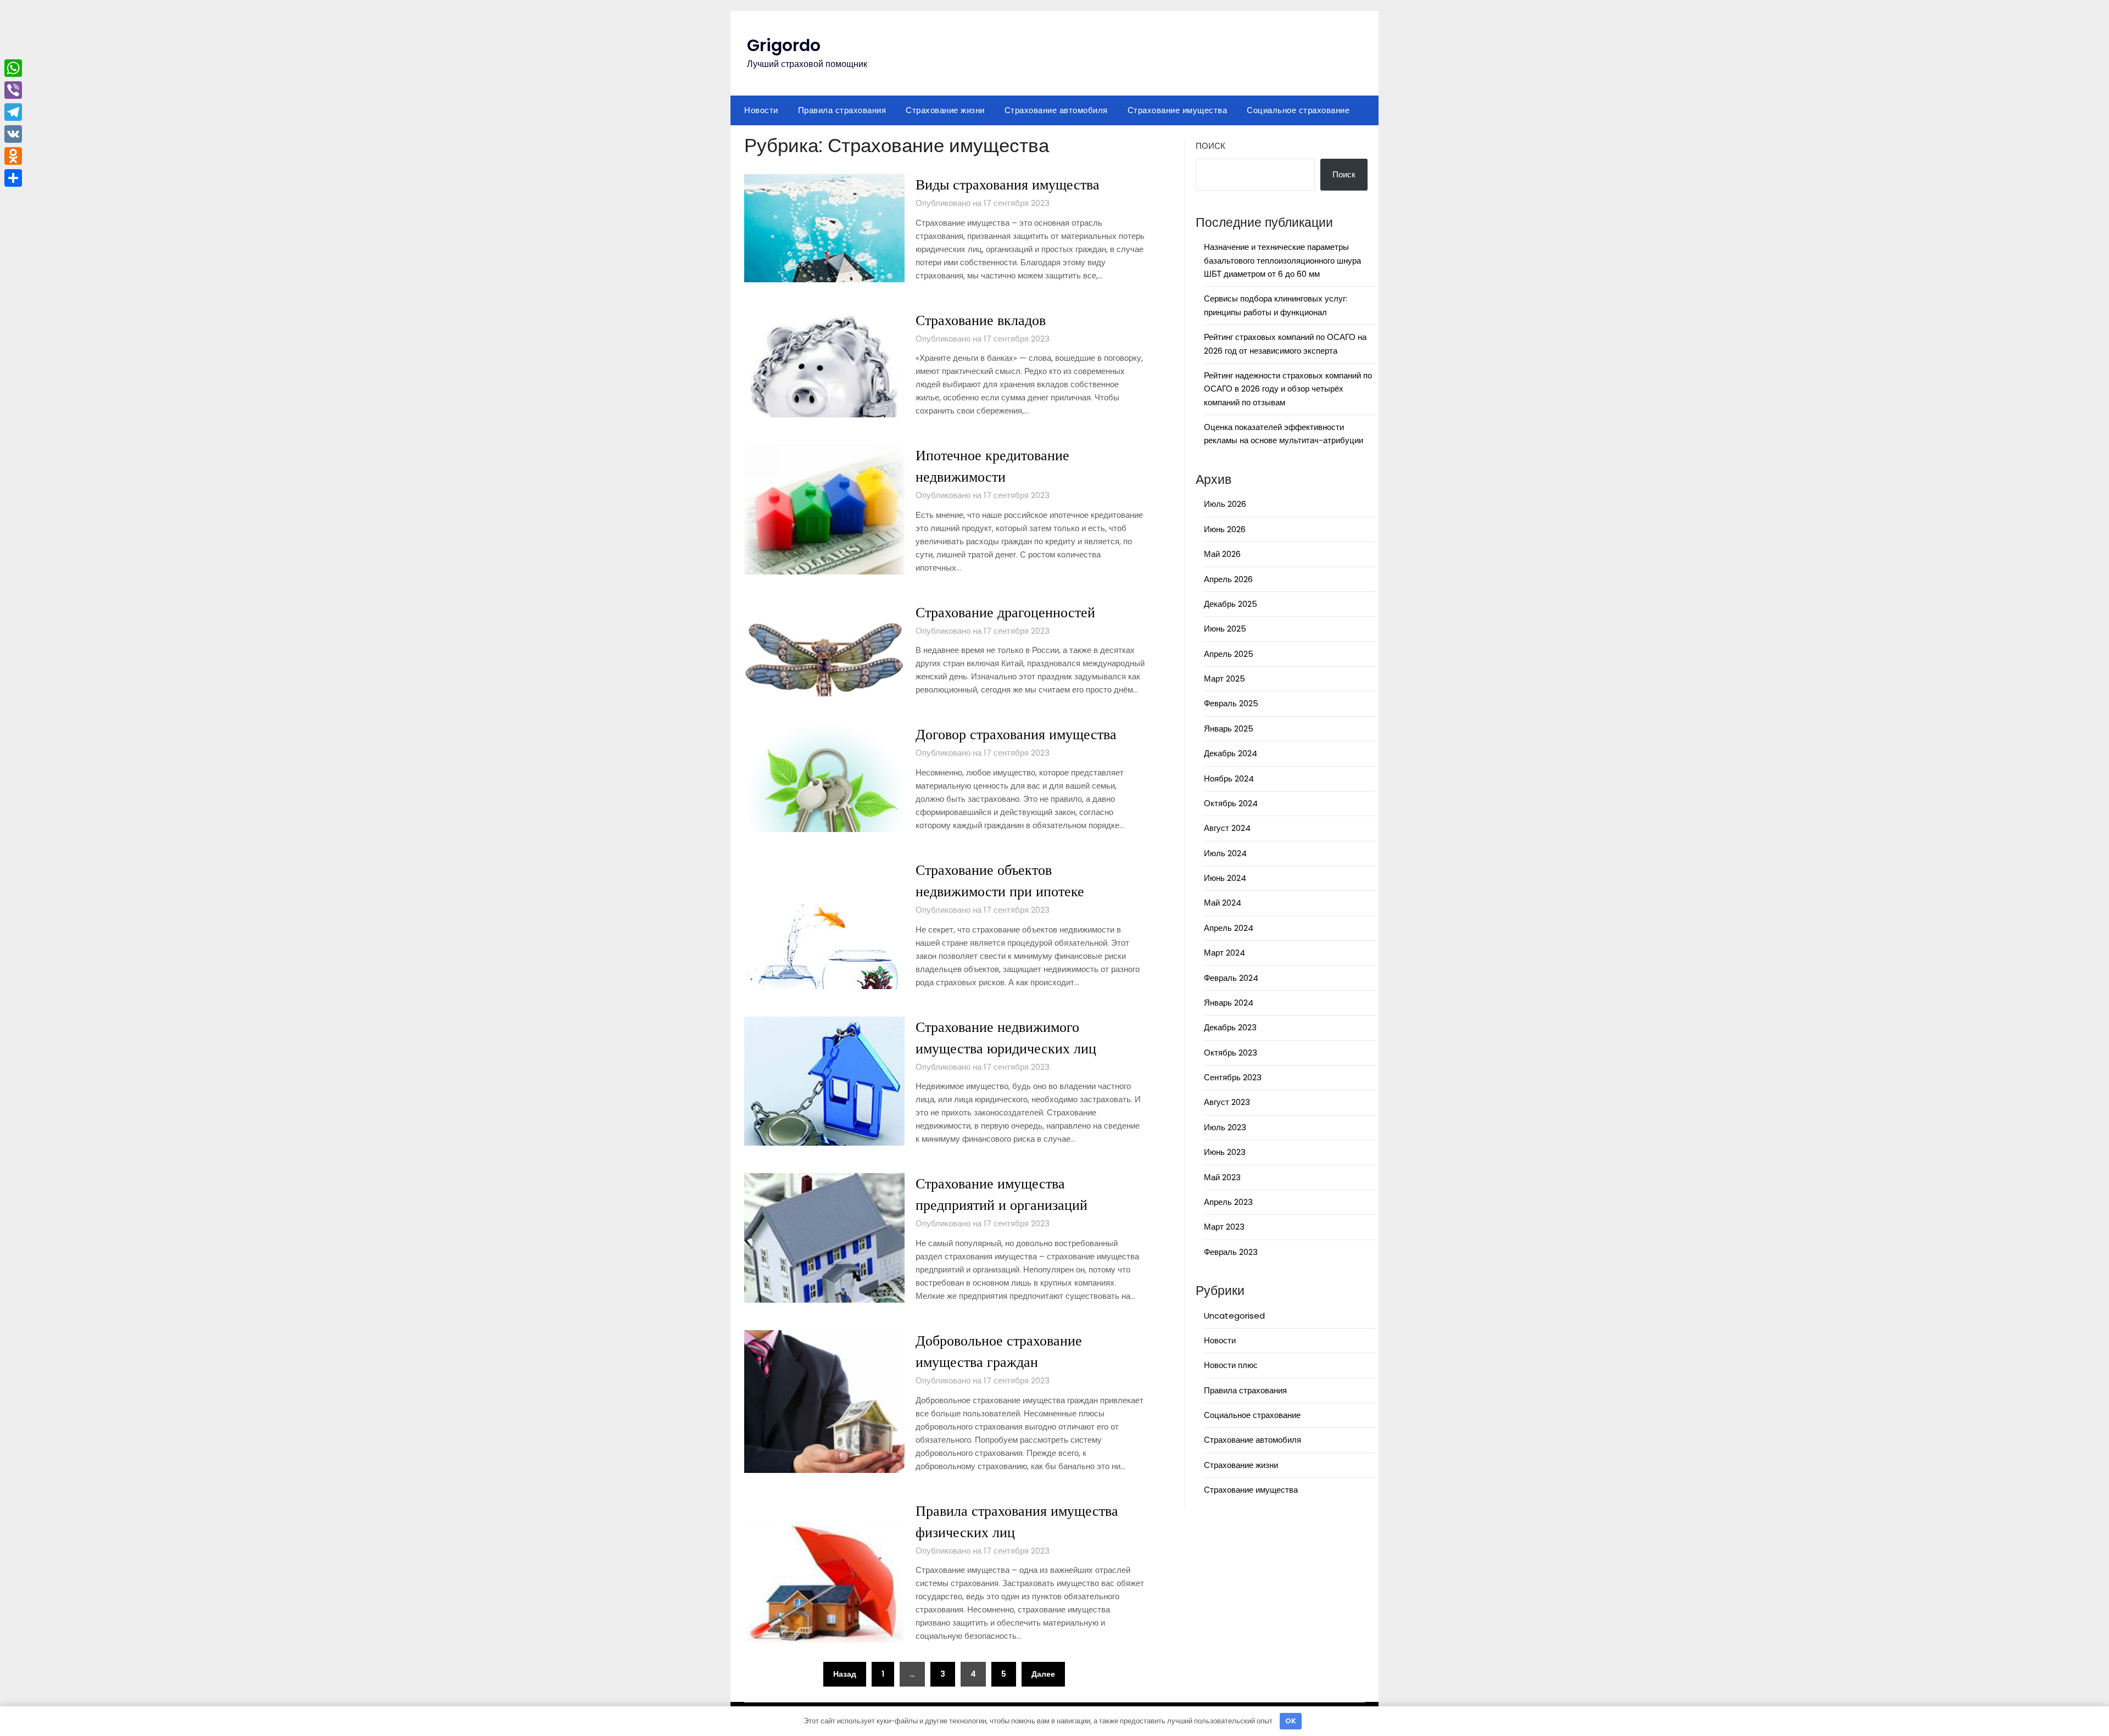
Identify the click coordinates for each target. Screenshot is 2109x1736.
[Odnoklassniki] (13, 156)
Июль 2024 (1225, 853)
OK (1291, 1721)
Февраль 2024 (1231, 978)
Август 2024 (1227, 828)
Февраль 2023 (1231, 1252)
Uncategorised (1234, 1316)
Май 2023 (1222, 1177)
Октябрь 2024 (1231, 803)
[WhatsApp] (13, 68)
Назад (845, 1674)
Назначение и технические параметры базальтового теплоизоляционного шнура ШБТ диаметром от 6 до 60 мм (1282, 260)
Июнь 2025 (1225, 629)
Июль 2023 (1225, 1127)
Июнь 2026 (1225, 529)
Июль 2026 (1225, 504)
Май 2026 (1222, 554)
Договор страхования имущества (1016, 734)
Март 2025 (1224, 679)
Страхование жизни (945, 110)
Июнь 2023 (1225, 1152)
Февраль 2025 (1231, 703)
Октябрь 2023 (1231, 1053)
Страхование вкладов (981, 320)
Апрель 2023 (1228, 1202)
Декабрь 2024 (1231, 753)
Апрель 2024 (1229, 928)
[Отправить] (13, 178)
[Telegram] (13, 112)
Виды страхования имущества (1008, 185)
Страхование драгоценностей (1005, 612)
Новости (761, 110)
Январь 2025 (1229, 729)
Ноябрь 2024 (1229, 778)
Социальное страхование (1298, 110)
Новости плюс (1231, 1365)
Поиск (1210, 146)
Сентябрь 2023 (1233, 1077)
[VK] (13, 134)
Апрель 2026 (1228, 579)
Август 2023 (1227, 1102)
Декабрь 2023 (1230, 1027)
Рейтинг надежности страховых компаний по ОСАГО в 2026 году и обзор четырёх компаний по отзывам (1288, 389)
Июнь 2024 (1225, 878)
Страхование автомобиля (1056, 110)
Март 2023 (1224, 1227)
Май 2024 (1223, 903)
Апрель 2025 (1229, 654)
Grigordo (784, 45)
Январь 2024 (1229, 1003)
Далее (1043, 1674)
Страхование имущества (1178, 110)
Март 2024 (1224, 953)
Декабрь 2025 (1231, 604)
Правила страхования (842, 110)
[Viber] (13, 90)
